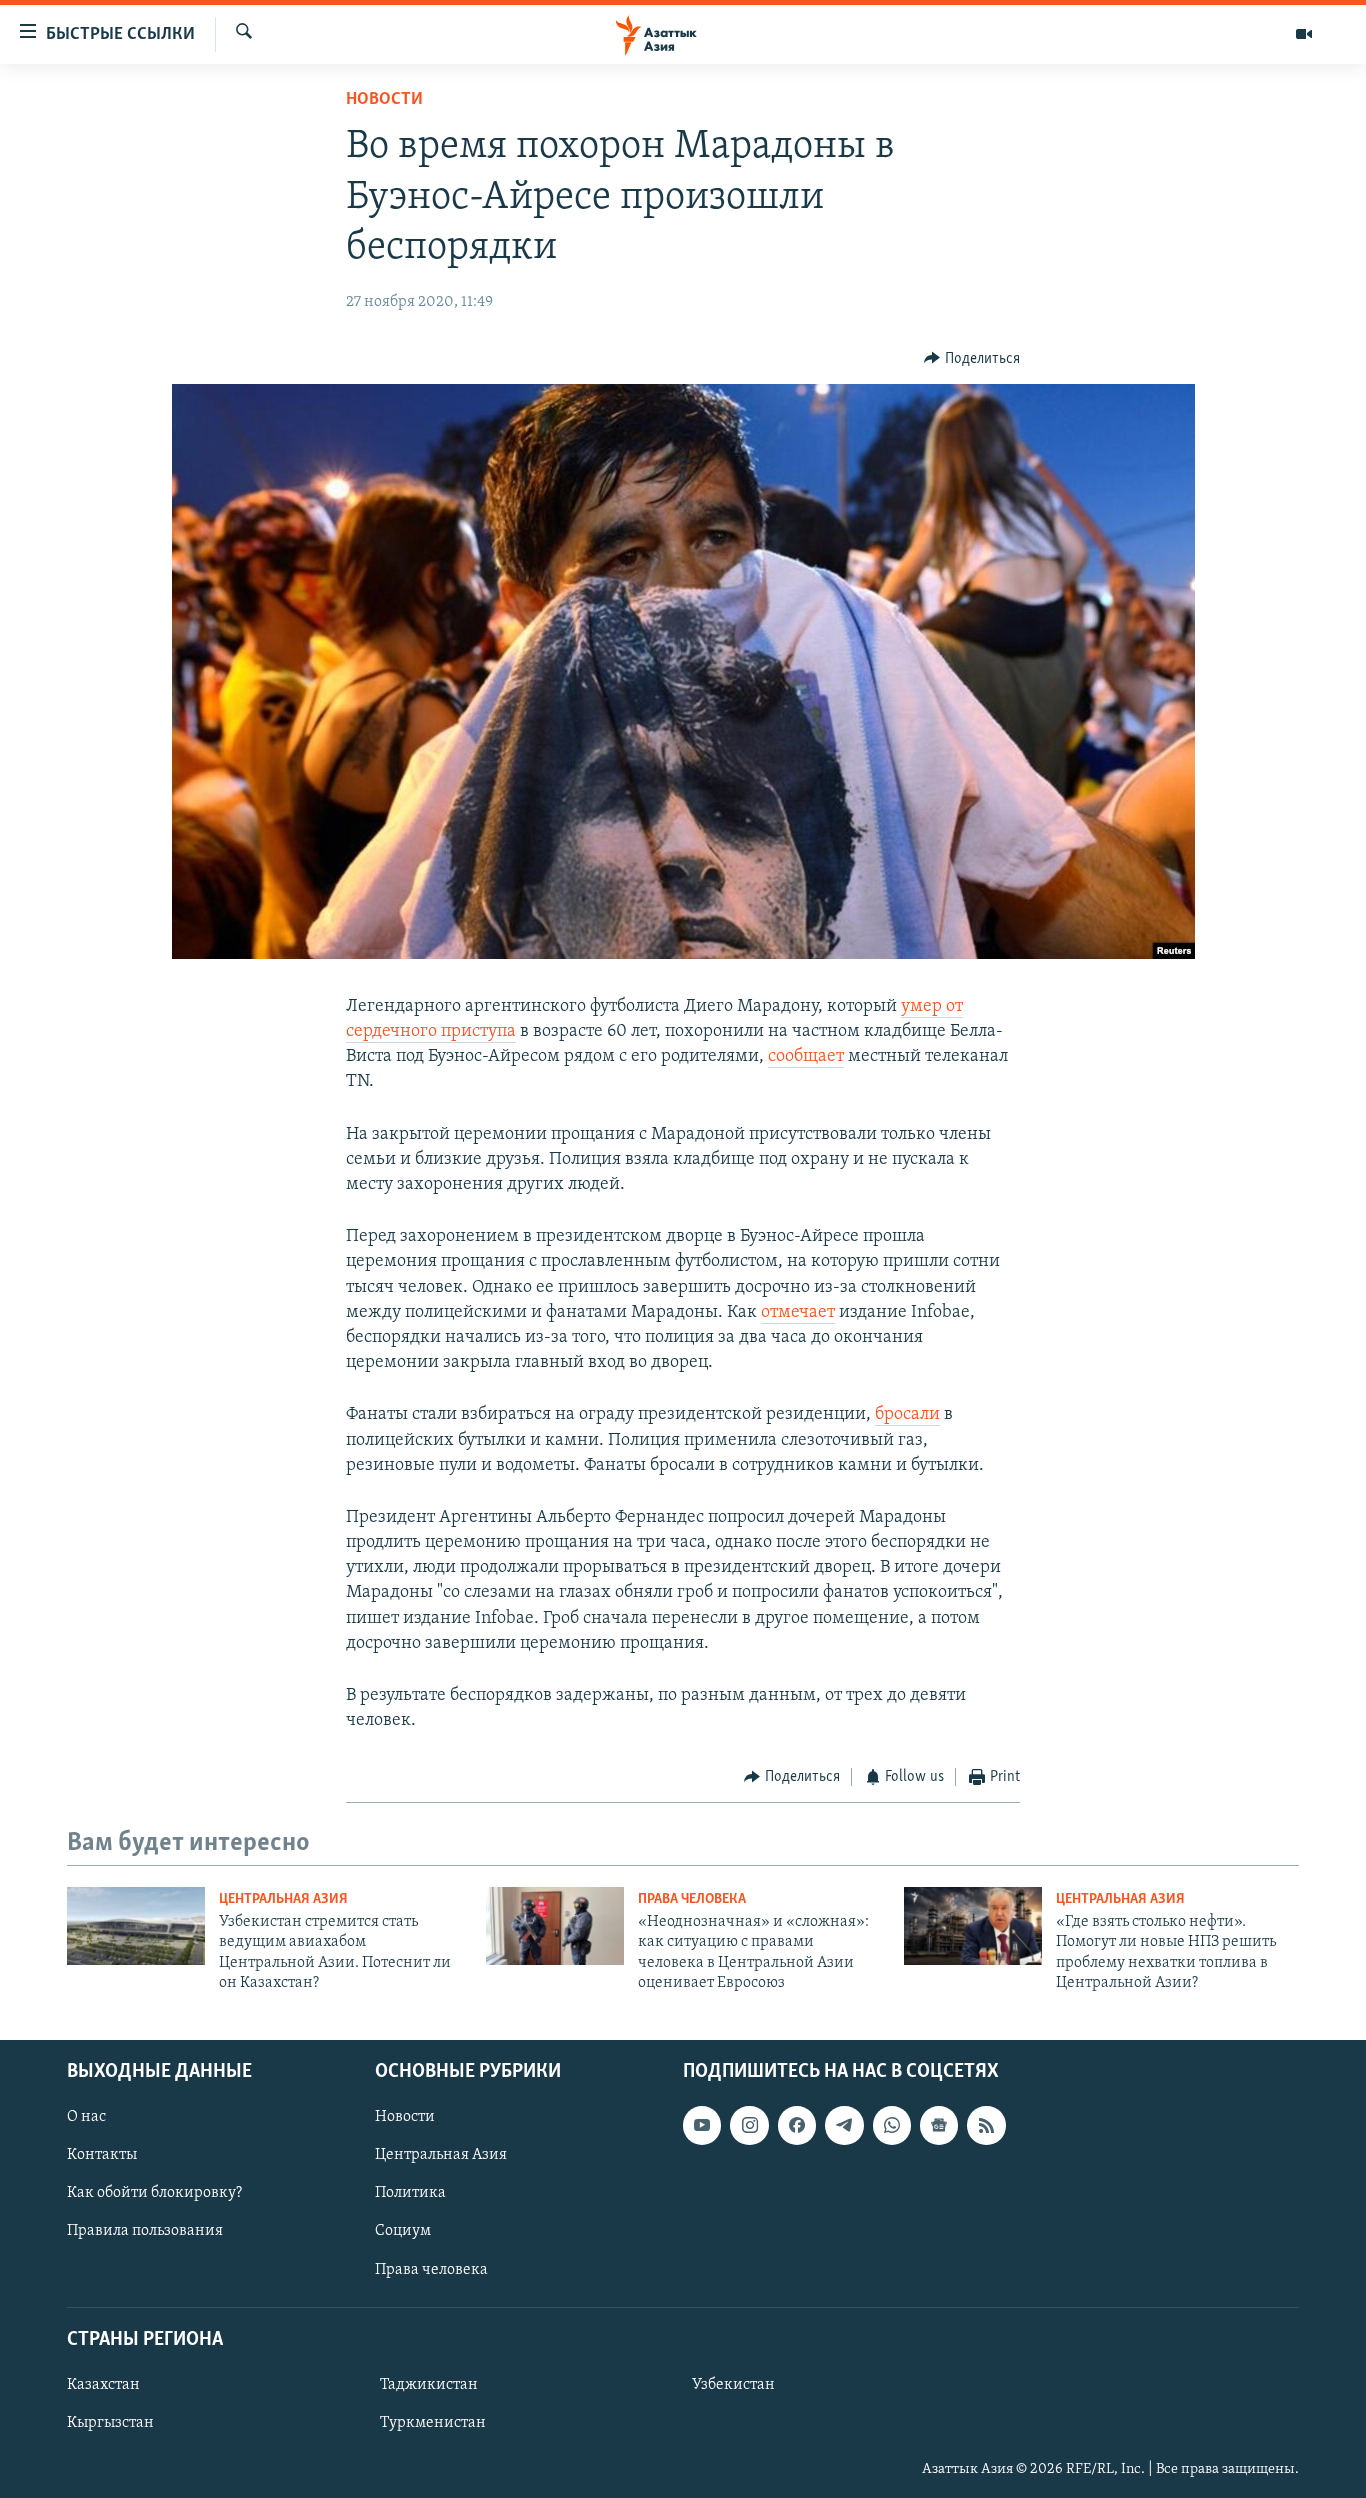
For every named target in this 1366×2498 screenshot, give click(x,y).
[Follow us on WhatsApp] (892, 2125)
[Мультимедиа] (1304, 34)
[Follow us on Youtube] (702, 2125)
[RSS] (986, 2125)
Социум (403, 2231)
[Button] (972, 359)
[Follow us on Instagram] (749, 2125)
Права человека (692, 1899)
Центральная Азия (283, 1899)
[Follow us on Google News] (939, 2125)
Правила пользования (145, 2231)
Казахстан (103, 2384)
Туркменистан (433, 2423)
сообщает (806, 1057)
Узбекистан (733, 2384)
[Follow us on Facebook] (797, 2125)
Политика (410, 2193)
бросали (907, 1415)
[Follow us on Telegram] (844, 2125)
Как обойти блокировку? (154, 2193)
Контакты (102, 2155)
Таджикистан (429, 2384)
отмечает (798, 1313)
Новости (384, 100)
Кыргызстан (110, 2423)
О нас (86, 2117)
